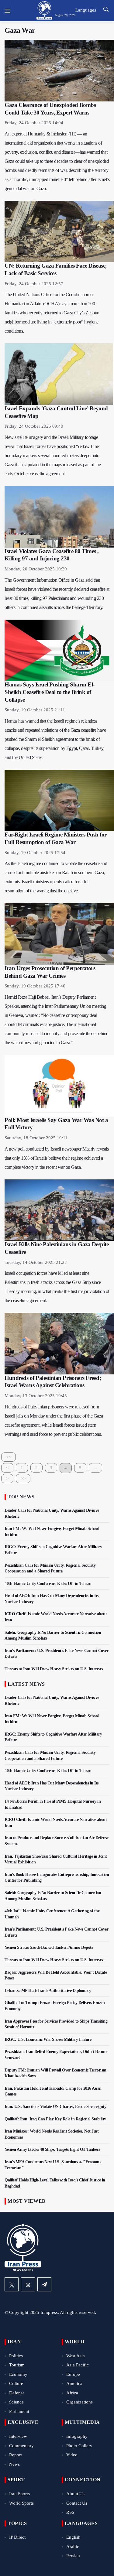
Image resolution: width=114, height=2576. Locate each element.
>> (23, 1479)
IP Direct (17, 2537)
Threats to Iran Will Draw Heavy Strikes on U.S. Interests (54, 1669)
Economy (18, 2374)
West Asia (76, 2356)
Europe (73, 2374)
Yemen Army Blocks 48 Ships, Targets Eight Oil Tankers (52, 2149)
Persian (73, 2556)
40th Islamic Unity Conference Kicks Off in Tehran (48, 1584)
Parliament (19, 2411)
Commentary (21, 2446)
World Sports (21, 2503)
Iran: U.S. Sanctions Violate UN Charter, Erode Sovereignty (55, 2107)
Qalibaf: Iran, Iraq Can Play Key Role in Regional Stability (55, 2119)
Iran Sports (19, 2494)
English (73, 2537)
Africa (72, 2393)
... (95, 1468)
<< (9, 1457)
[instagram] (28, 2284)
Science (16, 2402)
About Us (75, 2494)
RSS (70, 2512)
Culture (16, 2383)
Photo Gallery (79, 2446)
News (14, 2464)
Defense (17, 2393)
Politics (16, 2356)
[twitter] (12, 2284)
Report (16, 2455)
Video (72, 2455)
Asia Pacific (78, 2365)
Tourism (17, 2365)
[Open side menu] (7, 11)
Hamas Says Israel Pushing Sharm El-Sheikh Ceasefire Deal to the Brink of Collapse (50, 692)
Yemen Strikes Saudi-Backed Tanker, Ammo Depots (49, 1947)
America (74, 2383)
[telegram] (44, 2284)
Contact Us (77, 2503)
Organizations (79, 2402)
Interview (18, 2436)
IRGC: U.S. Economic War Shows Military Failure (48, 2039)
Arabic (73, 2547)
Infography (77, 2436)
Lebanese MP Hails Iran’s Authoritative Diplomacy (48, 1991)
